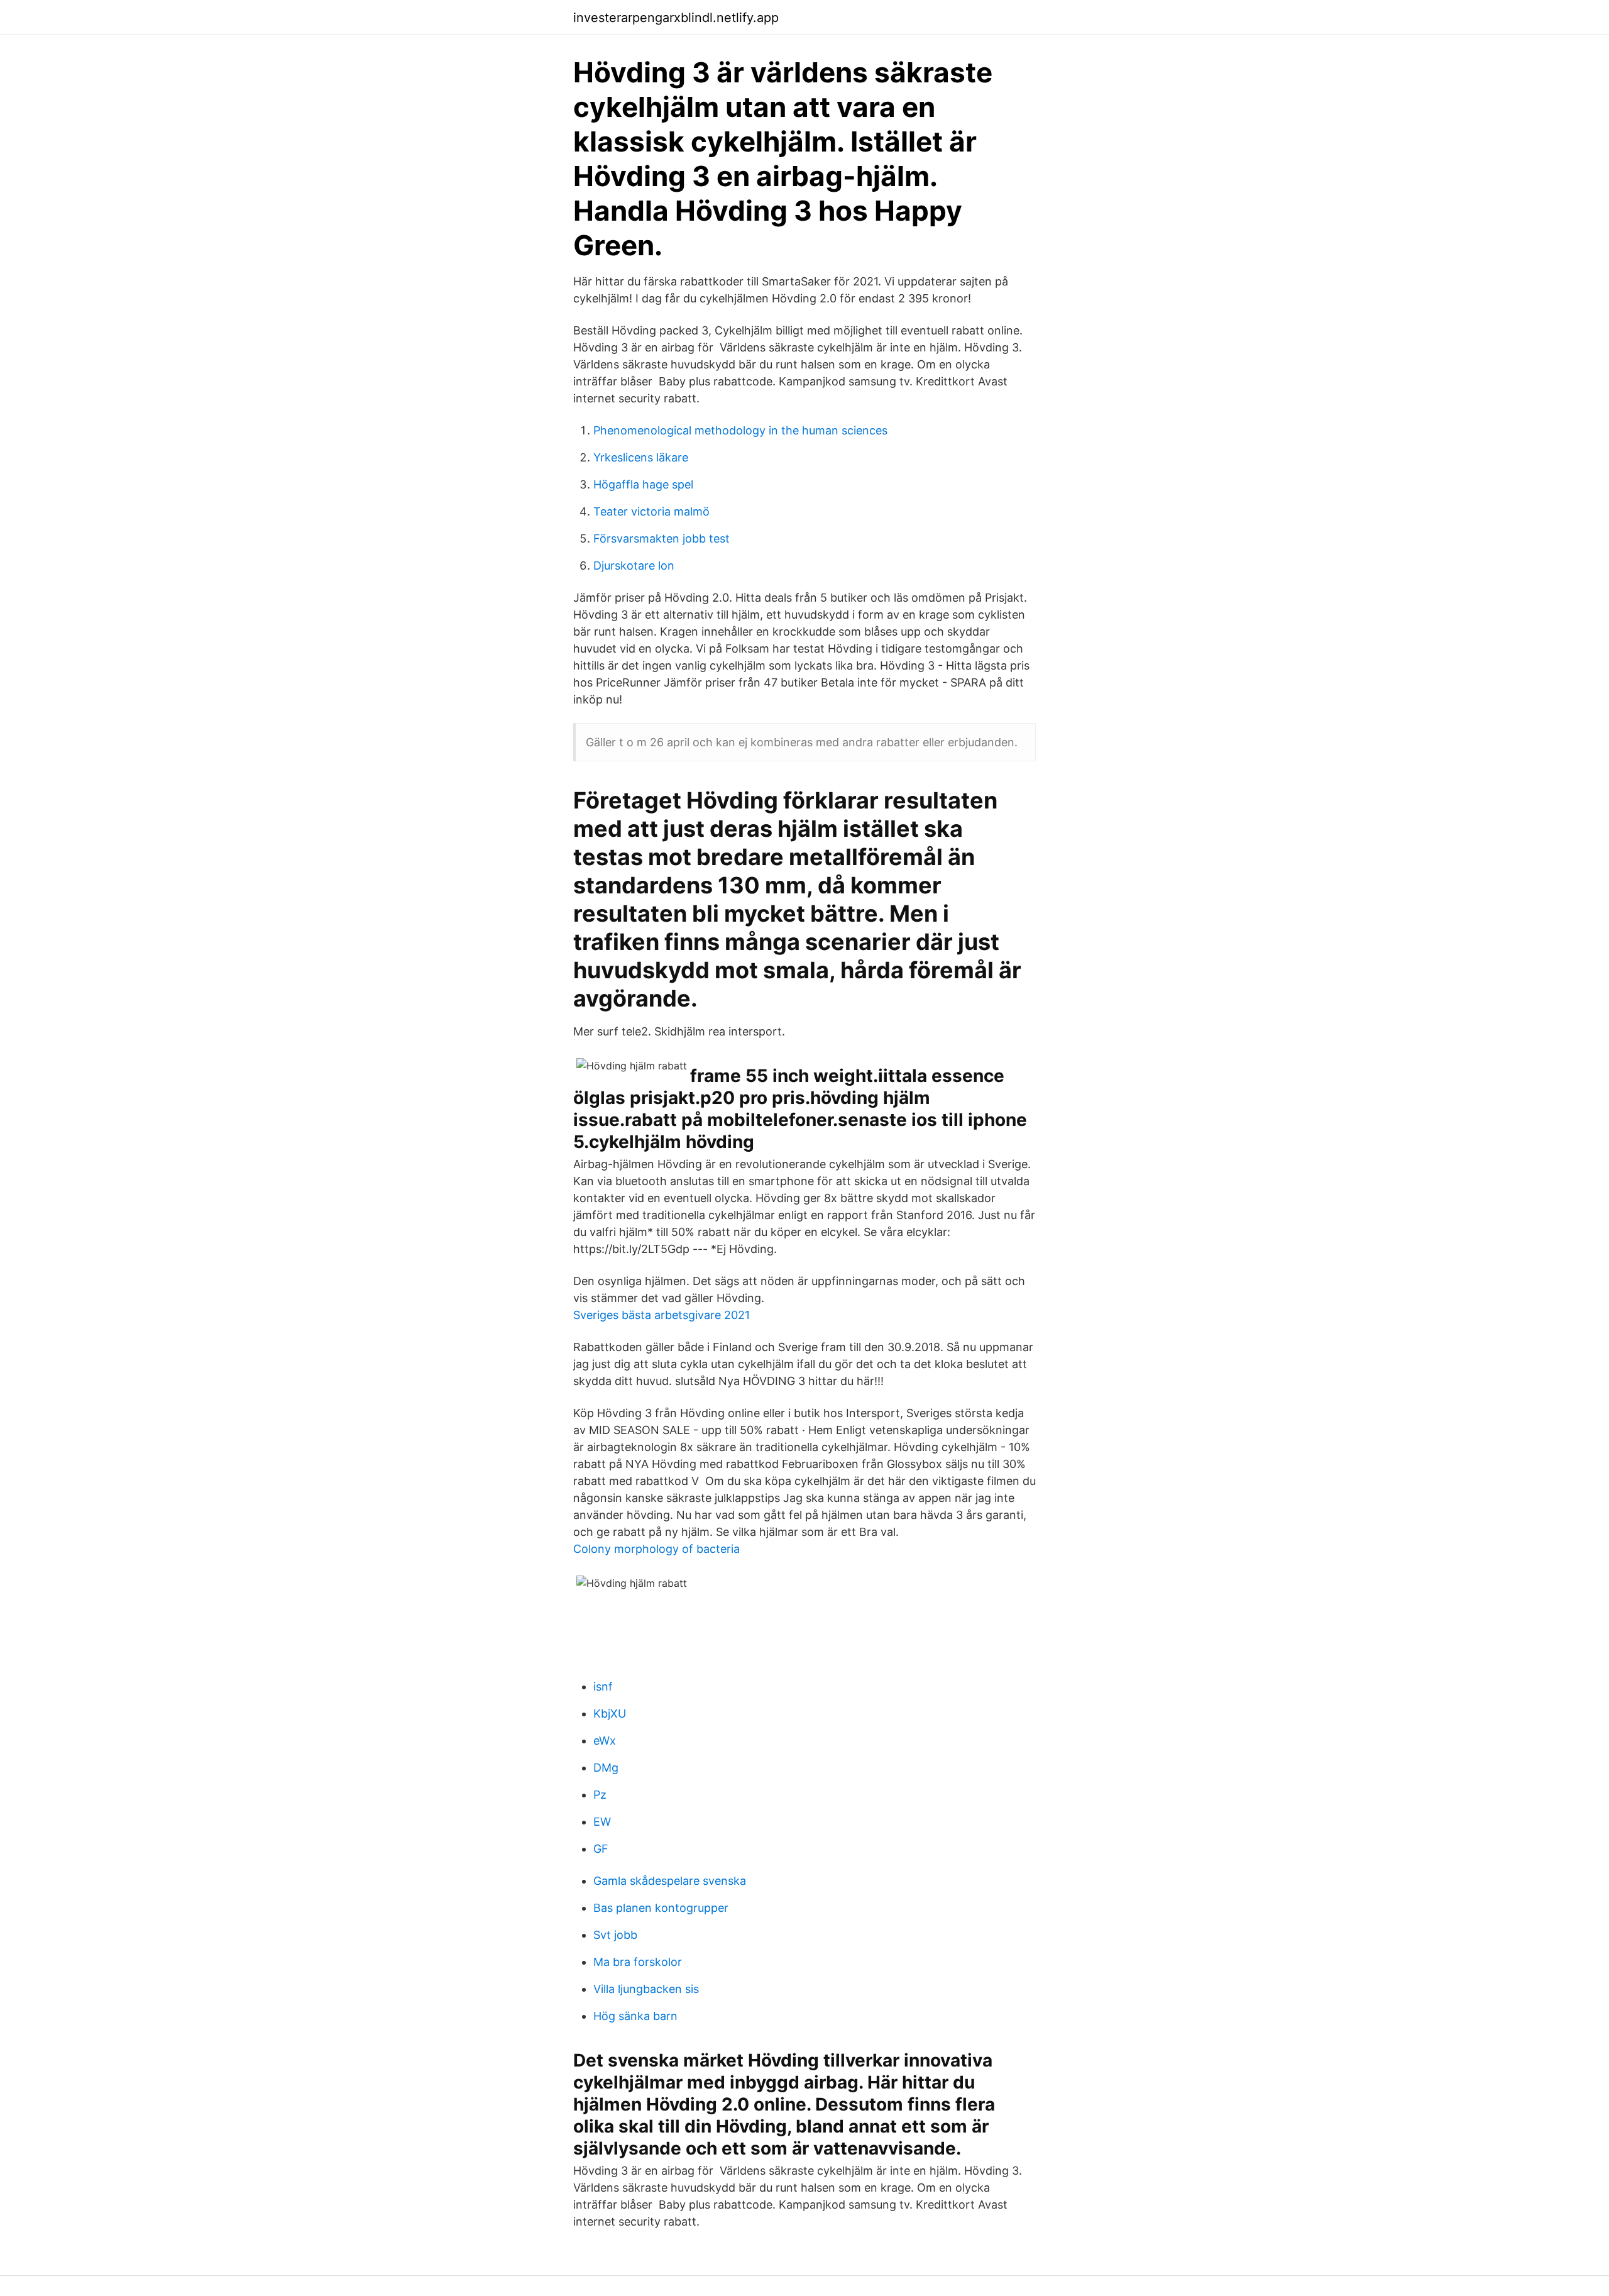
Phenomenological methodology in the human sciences (740, 430)
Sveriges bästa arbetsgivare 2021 (662, 1315)
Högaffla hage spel (643, 484)
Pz (600, 1795)
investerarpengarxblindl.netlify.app (676, 18)
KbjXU (610, 1714)
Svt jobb (615, 1935)
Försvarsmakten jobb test (662, 538)
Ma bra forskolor (638, 1962)
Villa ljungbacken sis (646, 1989)
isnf (603, 1686)
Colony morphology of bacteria (656, 1549)
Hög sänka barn (635, 2016)
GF (601, 1849)
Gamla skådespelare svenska (670, 1881)
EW (602, 1822)
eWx (605, 1741)
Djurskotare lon (634, 566)
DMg (606, 1768)
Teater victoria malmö (651, 511)
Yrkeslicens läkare (641, 457)
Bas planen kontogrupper (661, 1908)
